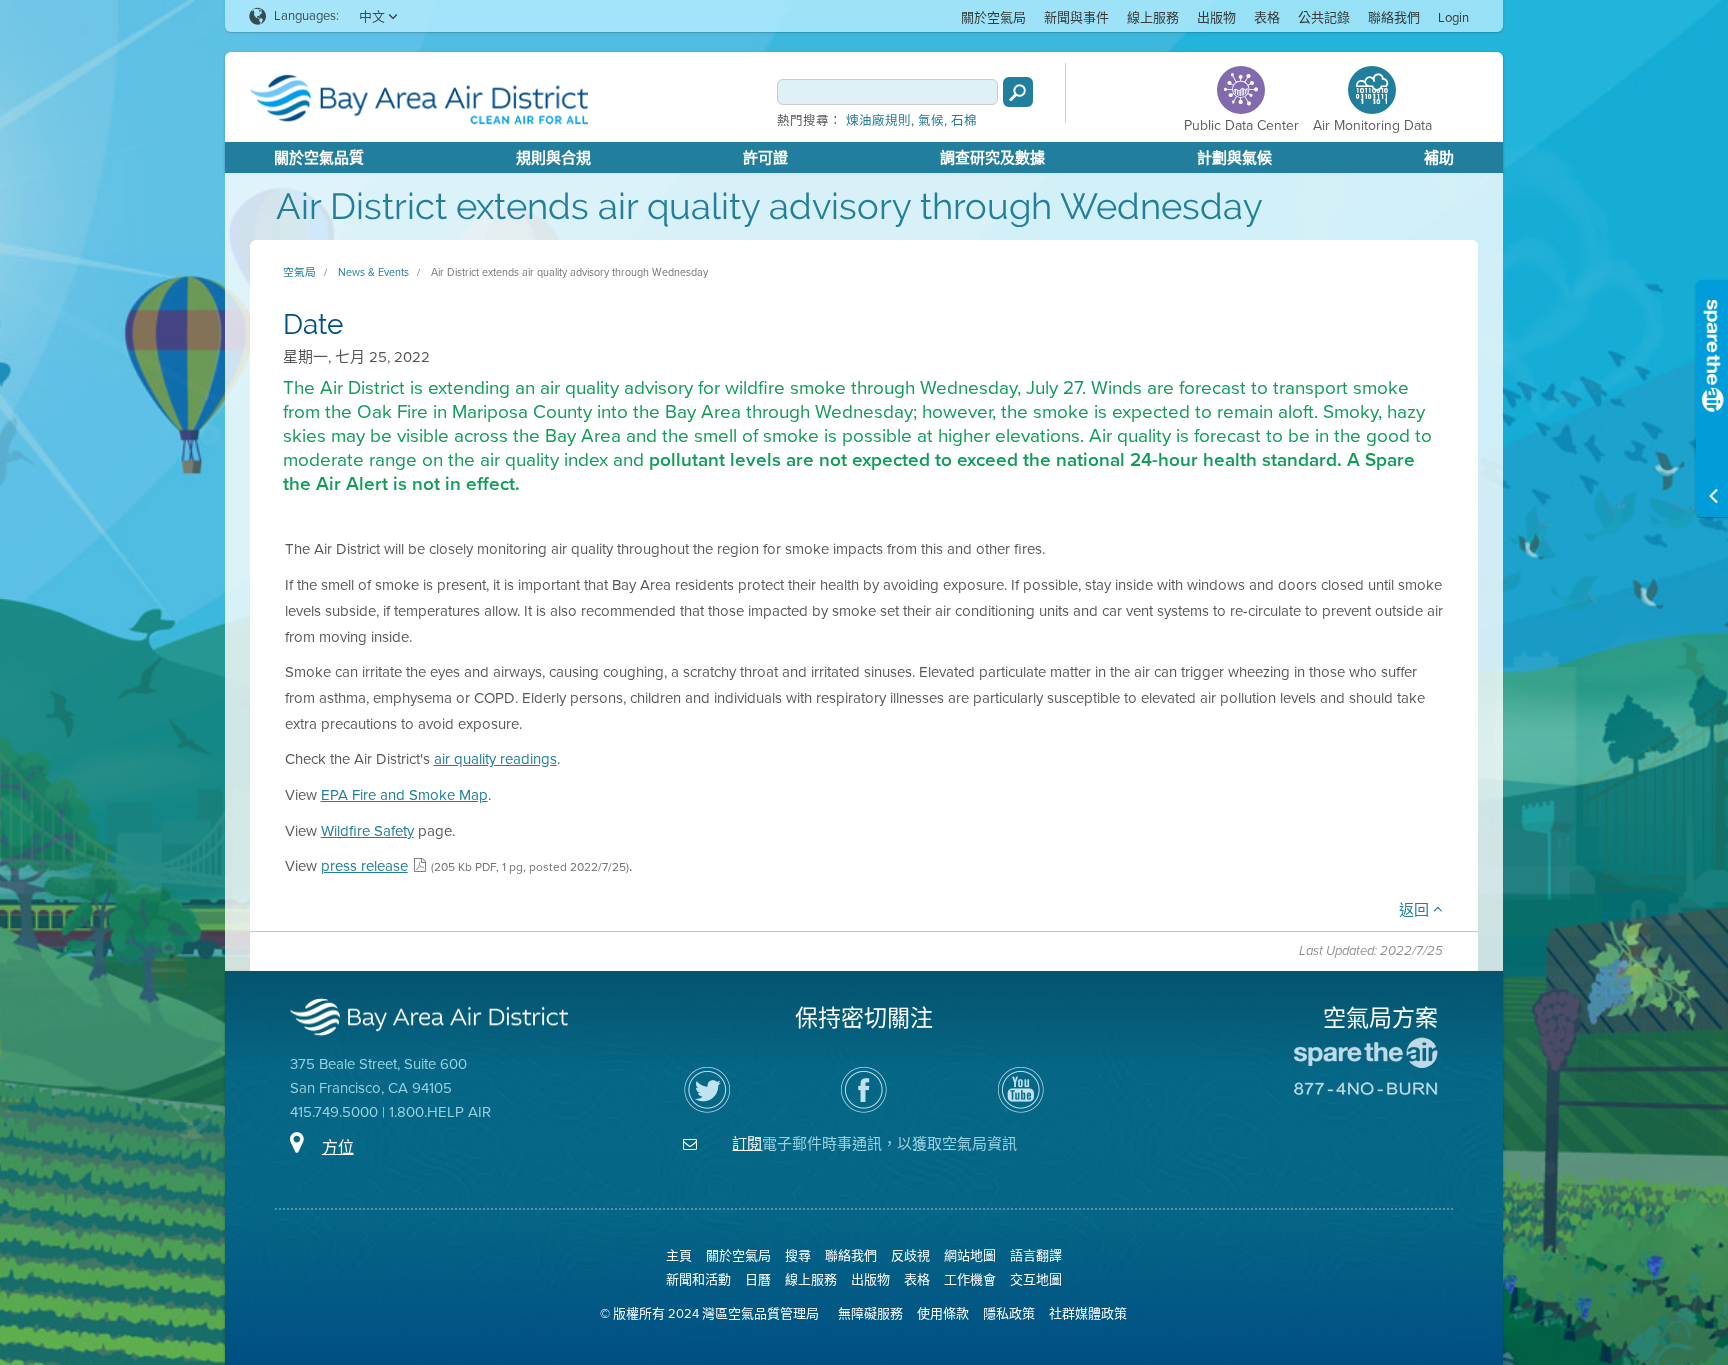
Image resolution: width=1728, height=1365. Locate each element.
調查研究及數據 (992, 158)
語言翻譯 (1036, 1255)
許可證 (765, 158)
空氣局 (299, 272)
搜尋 (798, 1255)
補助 (1439, 158)
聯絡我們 (1394, 17)
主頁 (679, 1255)
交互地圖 (1036, 1279)
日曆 (758, 1279)
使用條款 (943, 1313)
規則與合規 (553, 158)
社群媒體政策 (1088, 1313)
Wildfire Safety (367, 831)
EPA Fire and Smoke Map (404, 795)
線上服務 (1153, 17)
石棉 (964, 121)
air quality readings (495, 759)
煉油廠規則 (878, 121)
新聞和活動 (698, 1279)
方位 (338, 1147)
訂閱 (747, 1144)
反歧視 (910, 1255)
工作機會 (970, 1279)
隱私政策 (1009, 1313)
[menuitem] (993, 16)
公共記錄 (1324, 17)
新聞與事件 (1076, 17)
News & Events (373, 272)
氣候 (931, 121)
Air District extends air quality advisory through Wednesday (569, 272)
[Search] (1018, 92)
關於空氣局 (993, 17)
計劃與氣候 (1234, 158)
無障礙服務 (870, 1313)
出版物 (1216, 17)
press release (364, 866)
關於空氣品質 (319, 158)
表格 (1267, 17)
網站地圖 (970, 1255)
